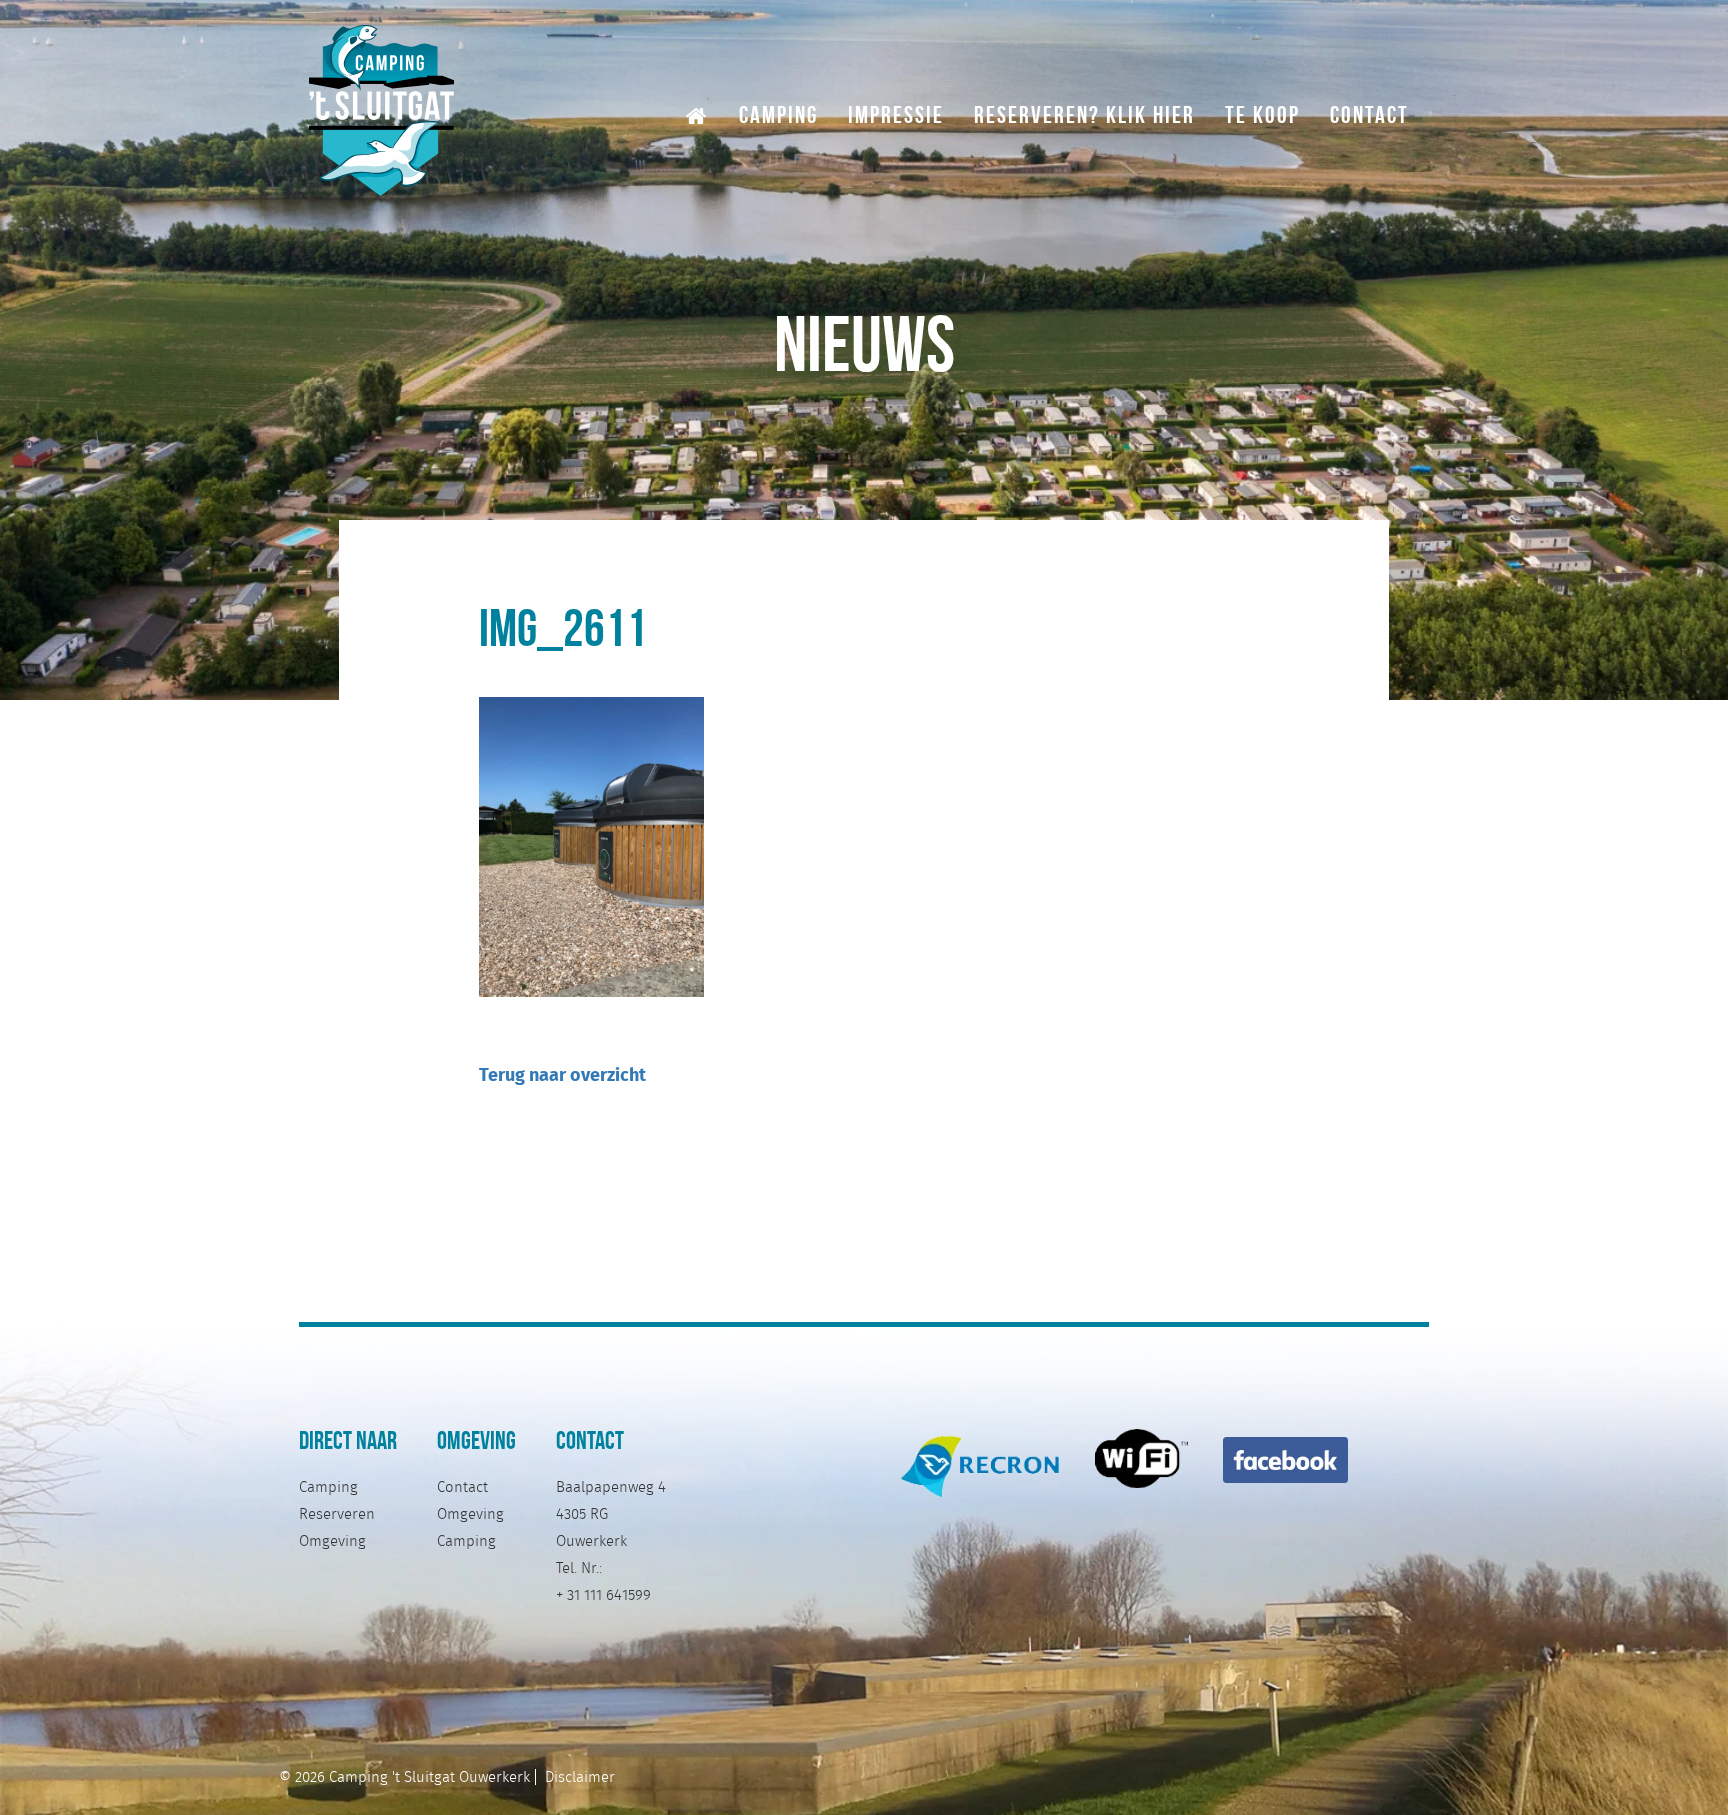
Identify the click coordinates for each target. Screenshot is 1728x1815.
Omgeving (332, 1541)
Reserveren (337, 1514)
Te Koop (1262, 113)
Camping (778, 113)
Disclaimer (580, 1777)
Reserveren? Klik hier (1084, 113)
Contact (1369, 113)
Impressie (896, 113)
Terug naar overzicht (562, 1074)
